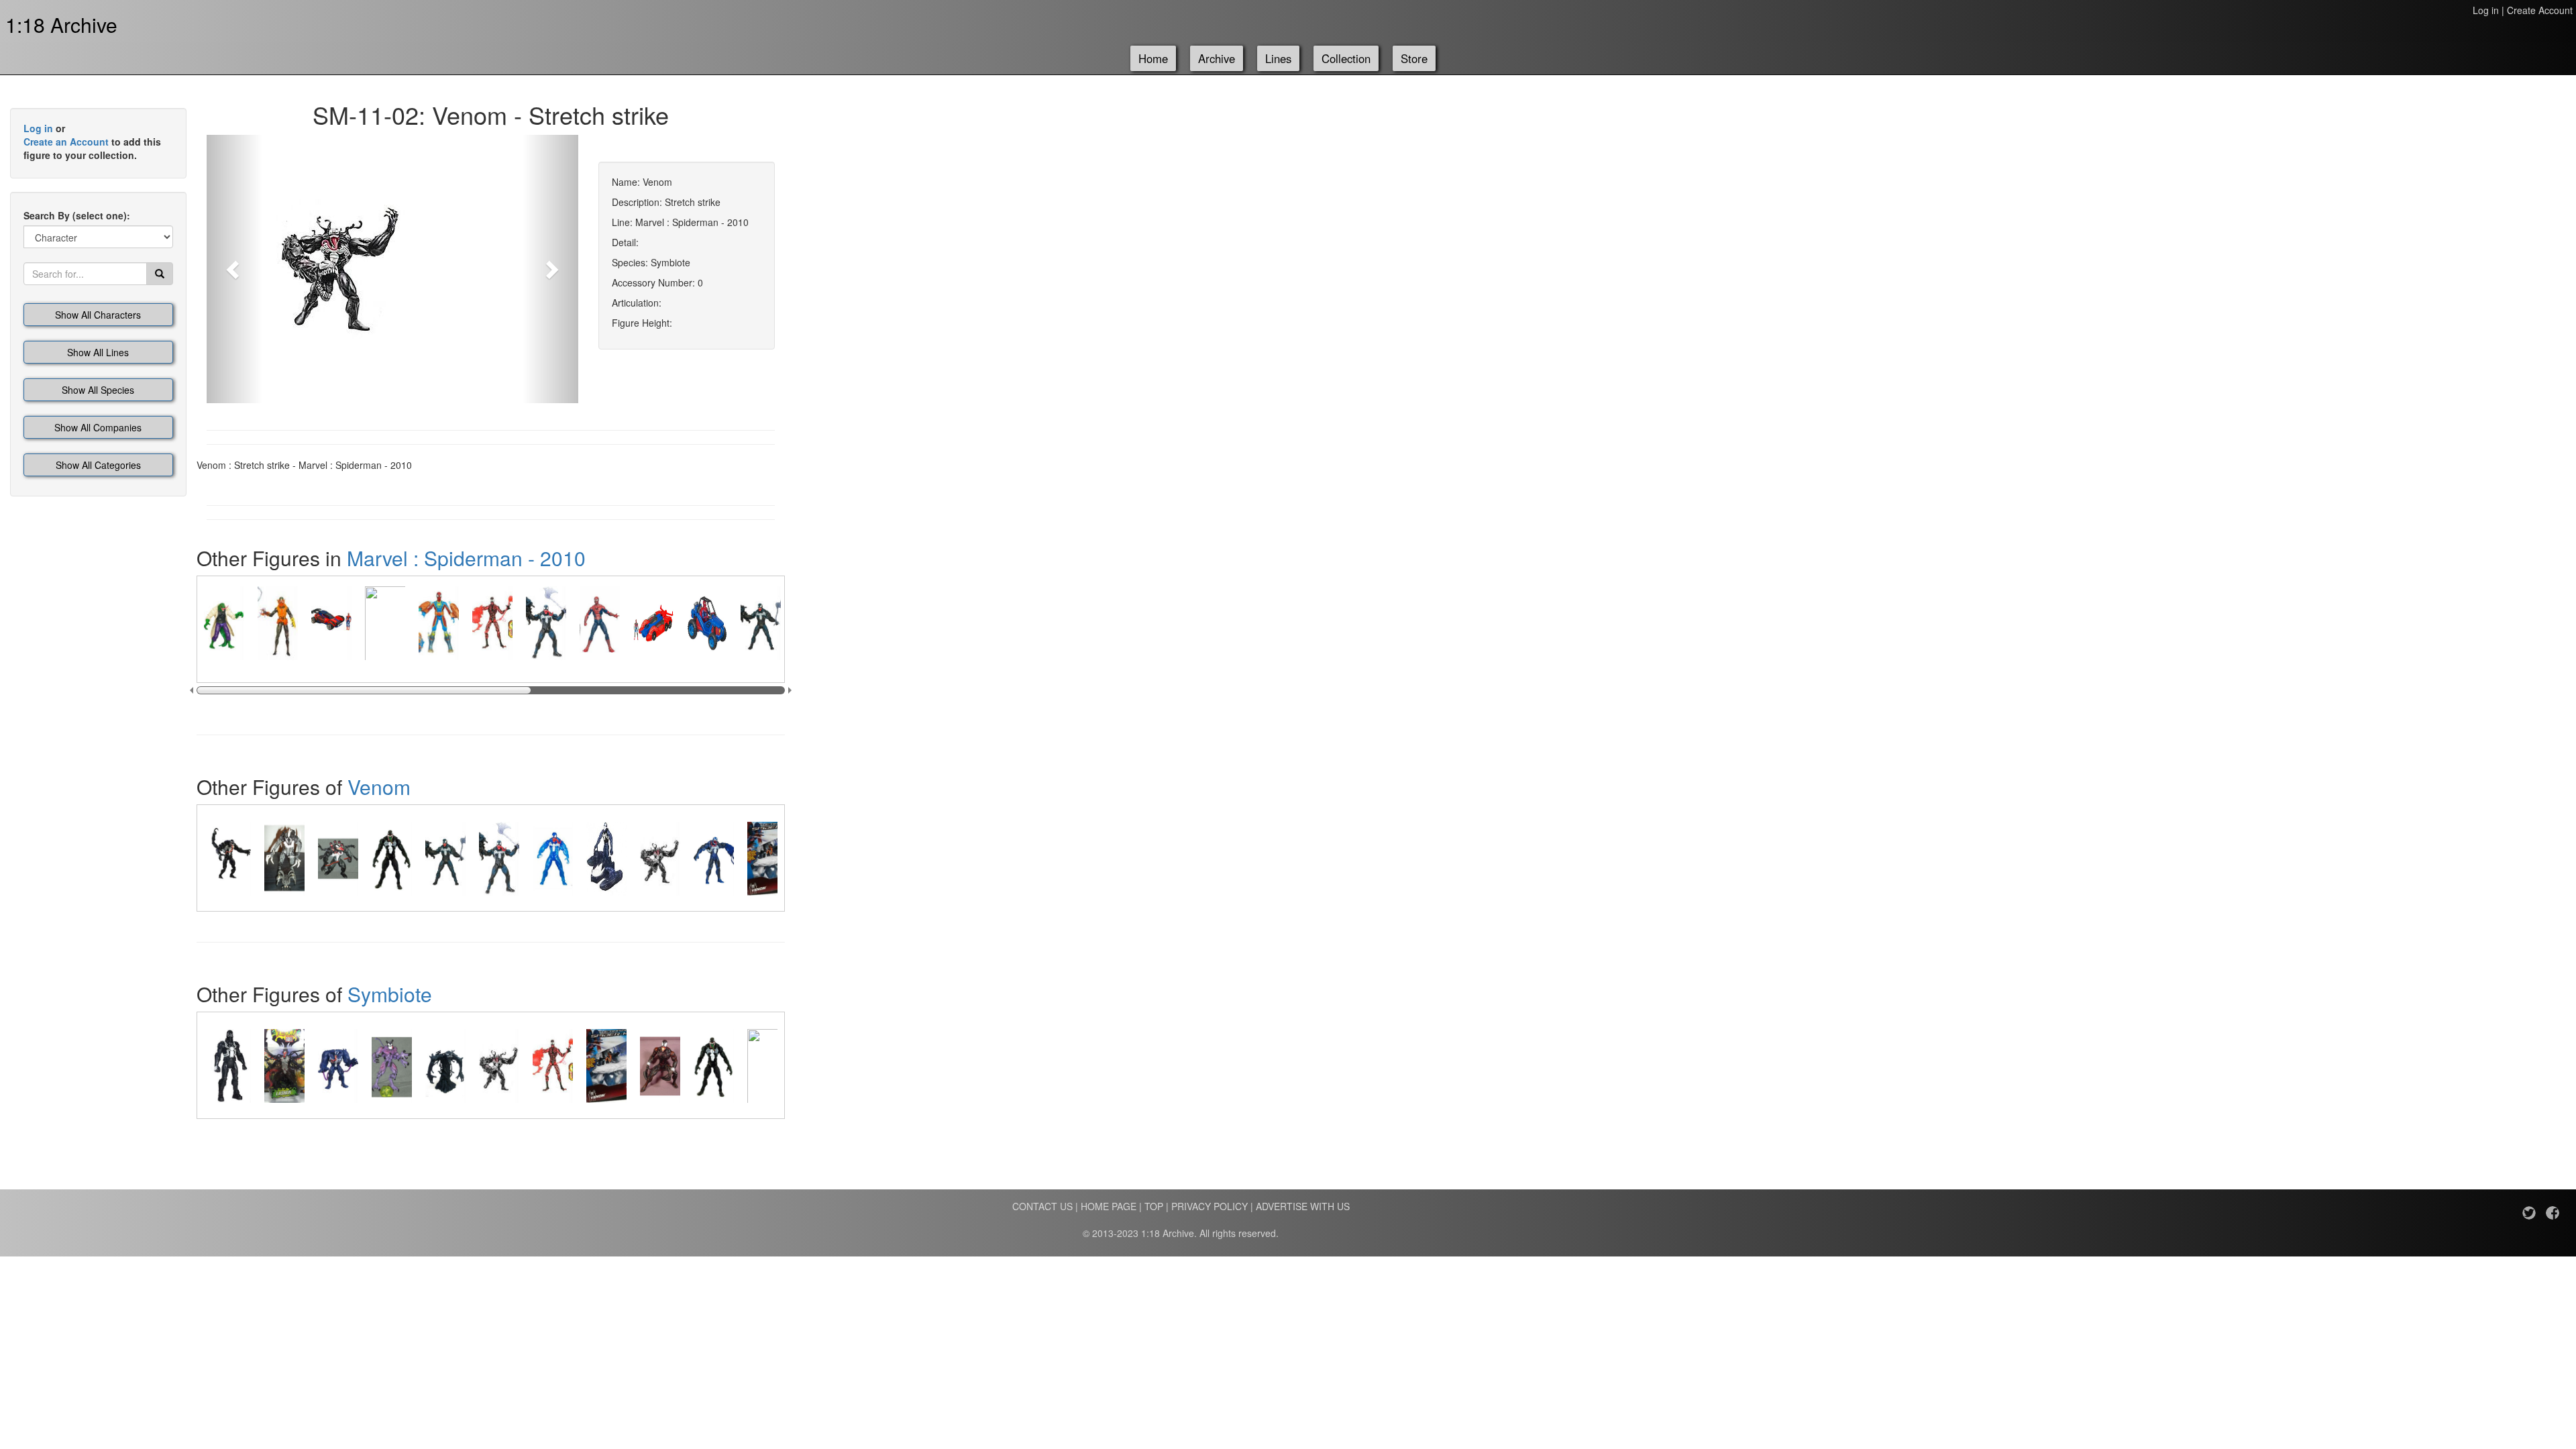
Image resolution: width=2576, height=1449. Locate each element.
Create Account (2540, 10)
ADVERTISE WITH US (1303, 1206)
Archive (1217, 58)
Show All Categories (98, 465)
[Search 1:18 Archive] (160, 274)
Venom (379, 787)
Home (1153, 58)
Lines (1278, 58)
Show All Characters (98, 315)
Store (1414, 58)
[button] (234, 269)
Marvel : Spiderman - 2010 (466, 558)
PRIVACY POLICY (1210, 1206)
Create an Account (66, 142)
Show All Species (98, 390)
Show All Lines (98, 352)
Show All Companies (98, 427)
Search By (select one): (77, 215)
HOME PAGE (1109, 1206)
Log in (2486, 10)
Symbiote (390, 994)
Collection (1346, 58)
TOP (1154, 1206)
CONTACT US (1042, 1206)
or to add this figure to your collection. (92, 142)
